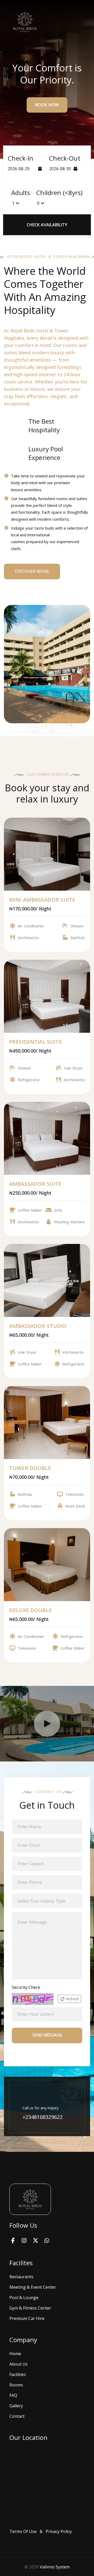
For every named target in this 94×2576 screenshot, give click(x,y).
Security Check (26, 1987)
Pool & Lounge (24, 2298)
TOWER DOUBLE (30, 1468)
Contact (17, 2416)
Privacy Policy (59, 2531)
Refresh (72, 1999)
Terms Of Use (23, 2531)
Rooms (16, 2385)
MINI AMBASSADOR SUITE (42, 900)
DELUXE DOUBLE (30, 1610)
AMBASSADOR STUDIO (38, 1326)
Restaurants (21, 2277)
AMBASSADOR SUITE (35, 1184)
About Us (19, 2364)
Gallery (16, 2406)
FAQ (13, 2395)
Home (15, 2354)
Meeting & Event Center (33, 2287)
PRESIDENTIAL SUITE (36, 1042)
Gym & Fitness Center (30, 2308)
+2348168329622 (43, 2117)
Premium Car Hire (27, 2318)
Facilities (18, 2374)
